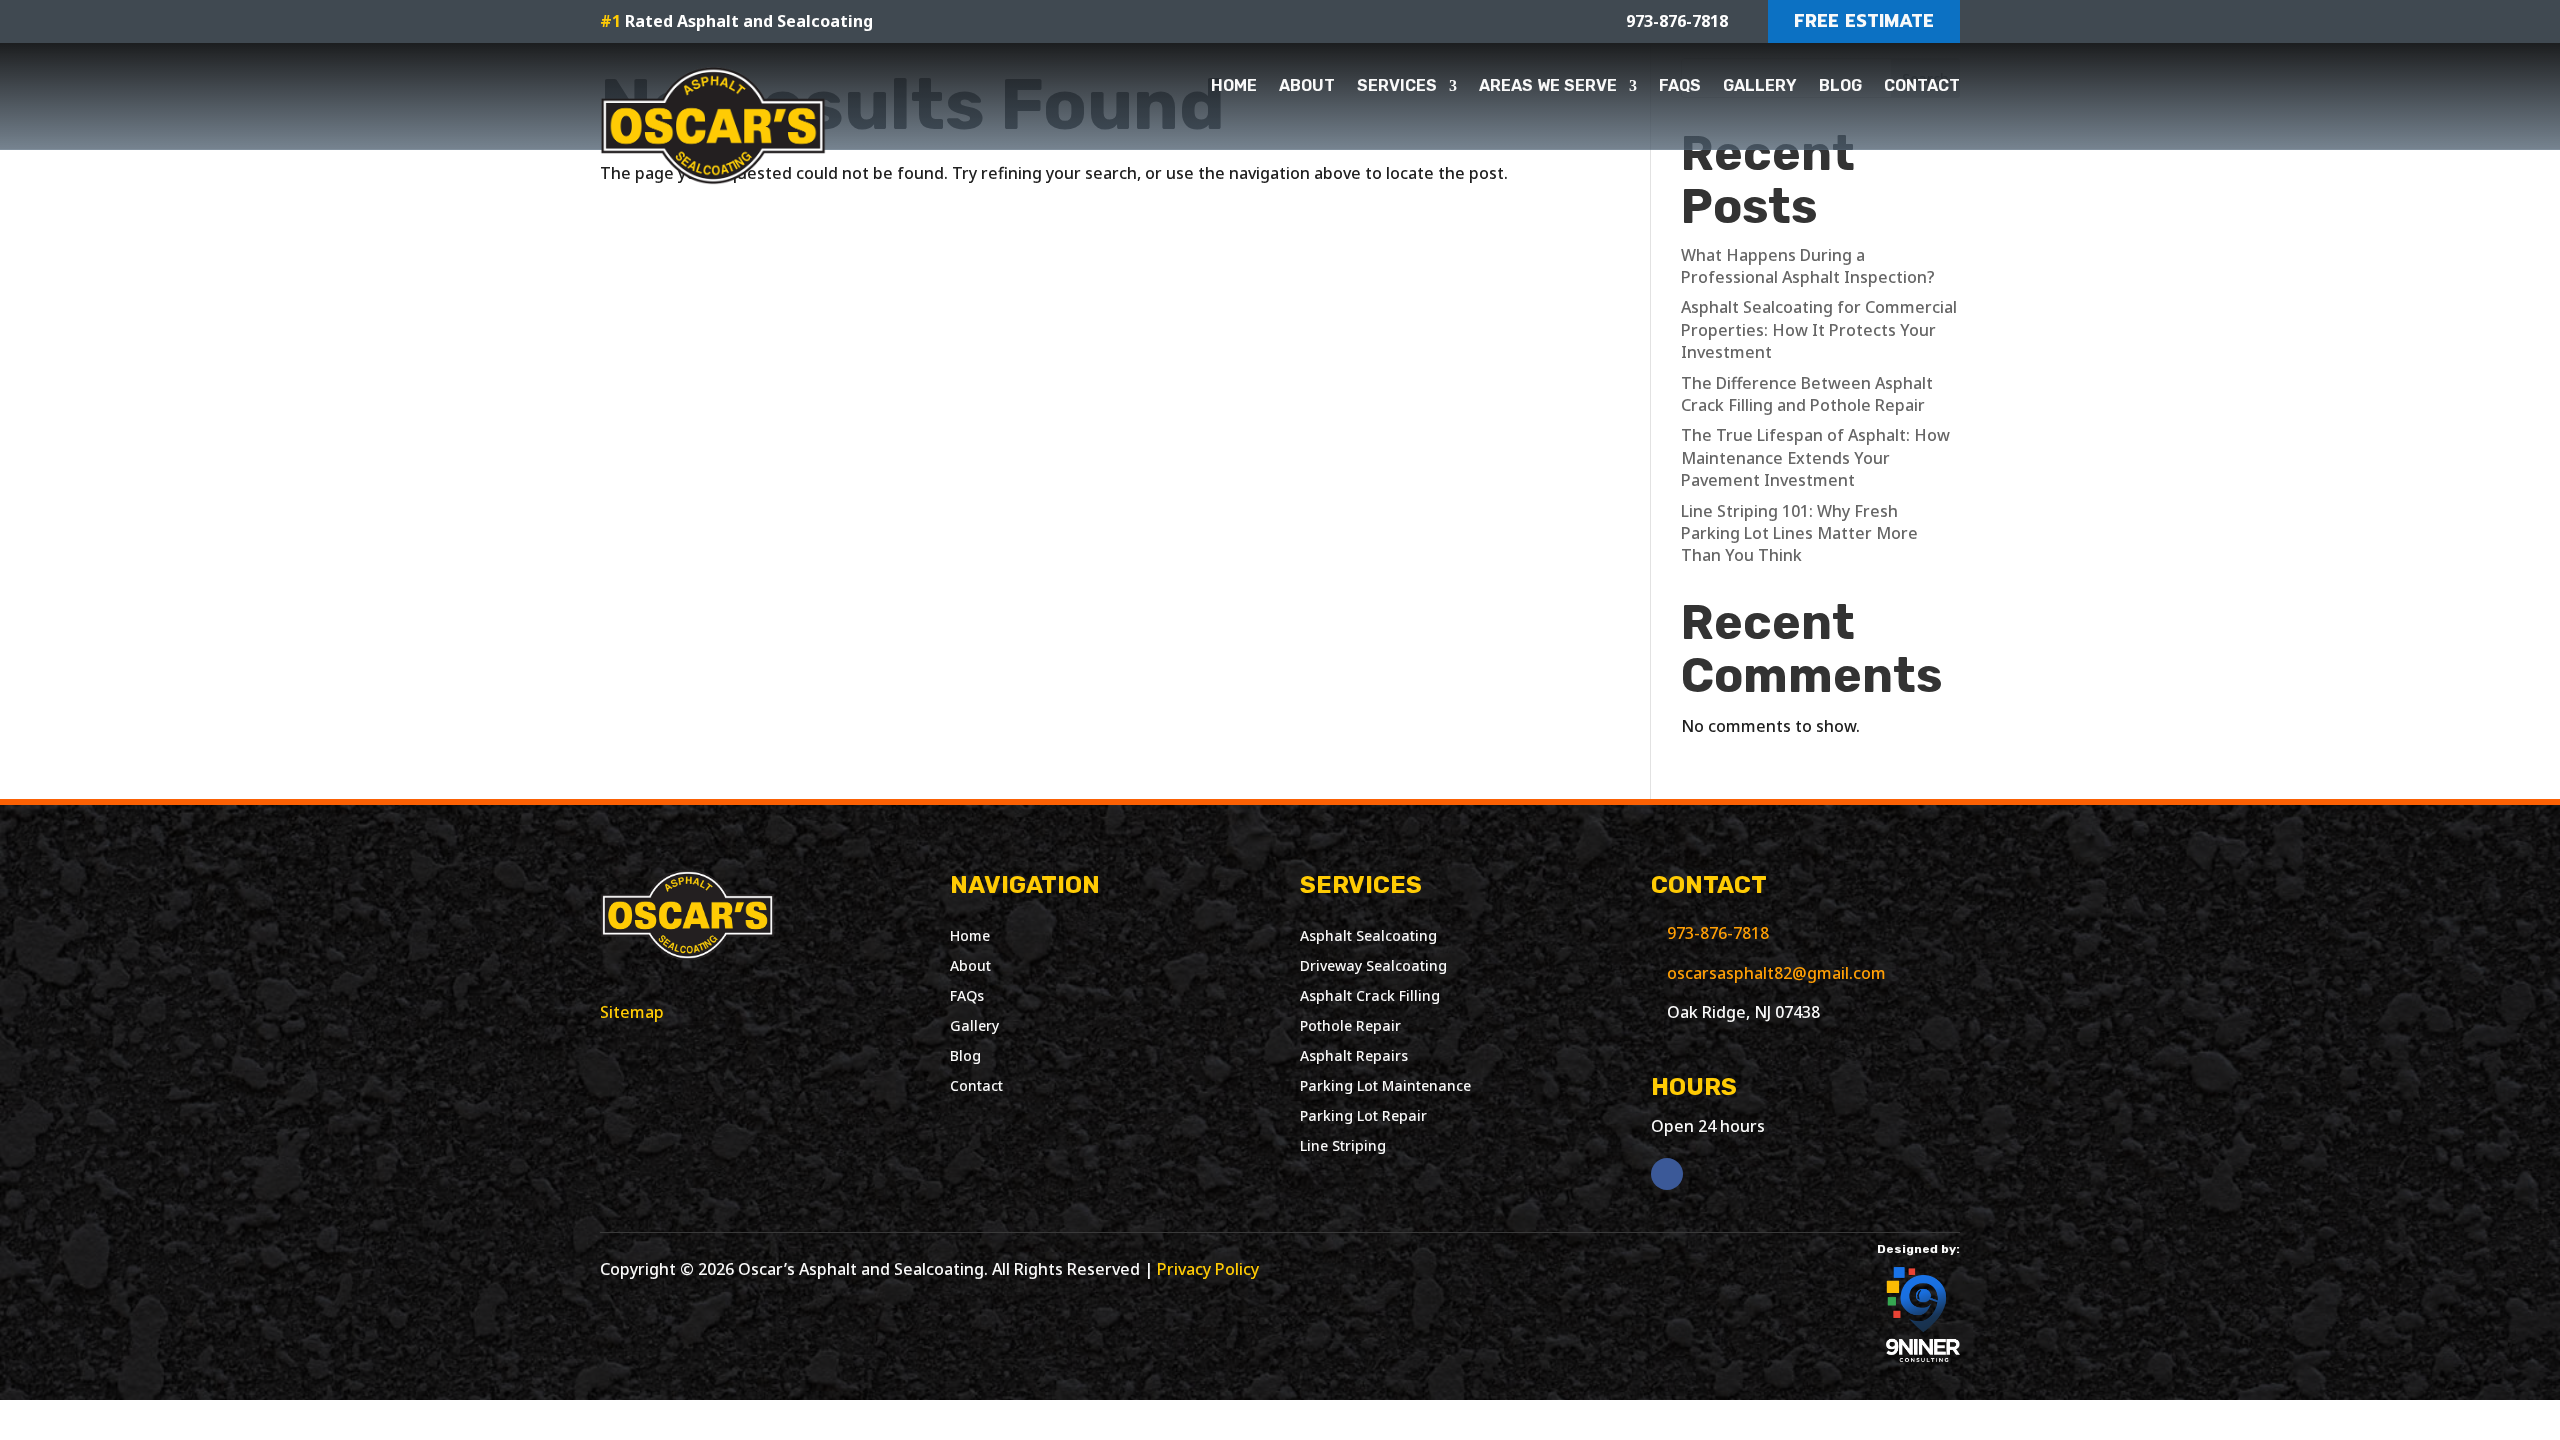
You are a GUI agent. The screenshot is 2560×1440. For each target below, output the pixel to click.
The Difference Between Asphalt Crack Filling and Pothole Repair (1807, 394)
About (1307, 85)
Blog (1840, 85)
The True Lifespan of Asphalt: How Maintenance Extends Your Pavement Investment (1815, 457)
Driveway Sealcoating (1373, 967)
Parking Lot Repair (1363, 1117)
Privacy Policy (1208, 1269)
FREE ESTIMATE (1864, 21)
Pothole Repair (1350, 1027)
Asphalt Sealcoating (1368, 937)
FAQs (1680, 85)
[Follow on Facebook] (1667, 1174)
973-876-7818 (1718, 933)
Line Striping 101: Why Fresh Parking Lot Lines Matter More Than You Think (1799, 533)
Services (1397, 85)
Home (1234, 85)
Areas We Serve (1548, 85)
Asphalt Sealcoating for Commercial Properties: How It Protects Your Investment (1819, 329)
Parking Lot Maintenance (1385, 1087)
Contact (1922, 85)
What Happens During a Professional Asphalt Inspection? (1808, 266)
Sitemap (632, 1012)
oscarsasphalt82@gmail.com (1776, 973)
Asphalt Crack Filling (1370, 997)
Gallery (1760, 85)
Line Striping (1343, 1147)
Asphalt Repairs (1354, 1057)
